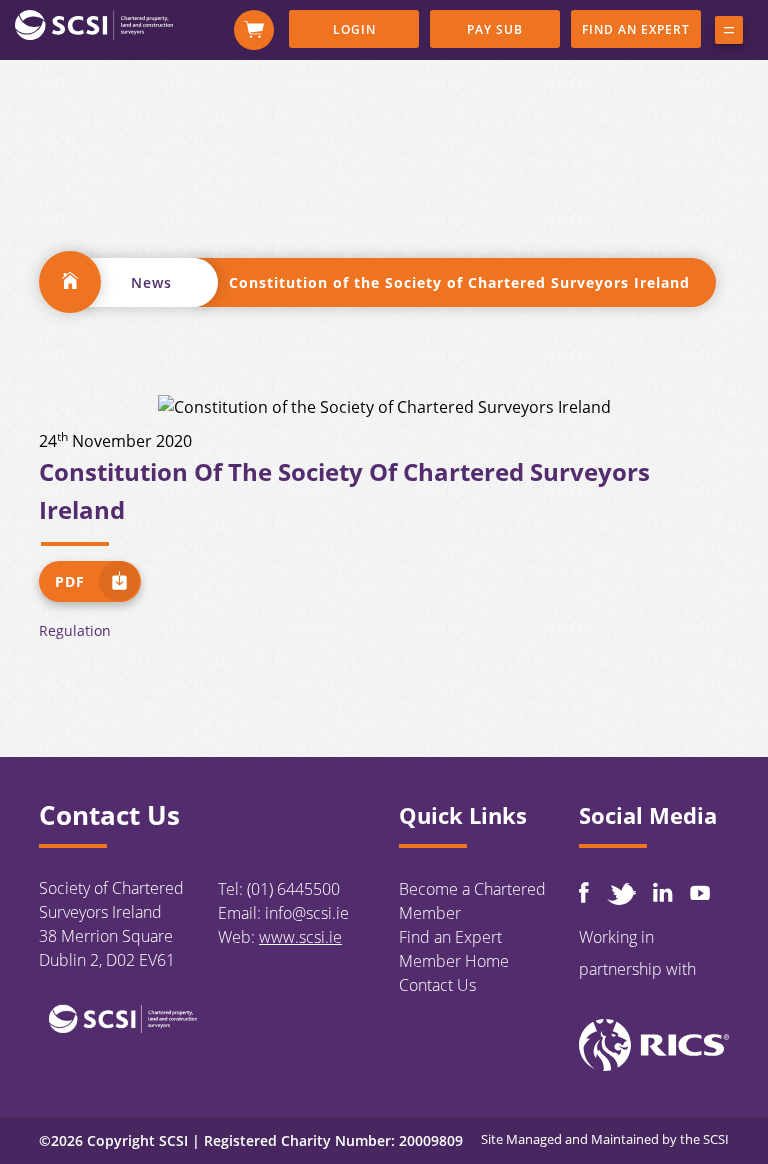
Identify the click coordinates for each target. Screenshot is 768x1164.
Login (354, 29)
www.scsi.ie (300, 937)
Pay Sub (495, 29)
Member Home (454, 961)
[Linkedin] (663, 892)
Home (70, 282)
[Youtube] (700, 892)
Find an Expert (636, 29)
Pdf (70, 581)
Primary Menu (729, 34)
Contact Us (437, 985)
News (151, 282)
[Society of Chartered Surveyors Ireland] (94, 24)
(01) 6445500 (293, 889)
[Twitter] (621, 893)
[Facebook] (584, 892)
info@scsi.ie (307, 913)
